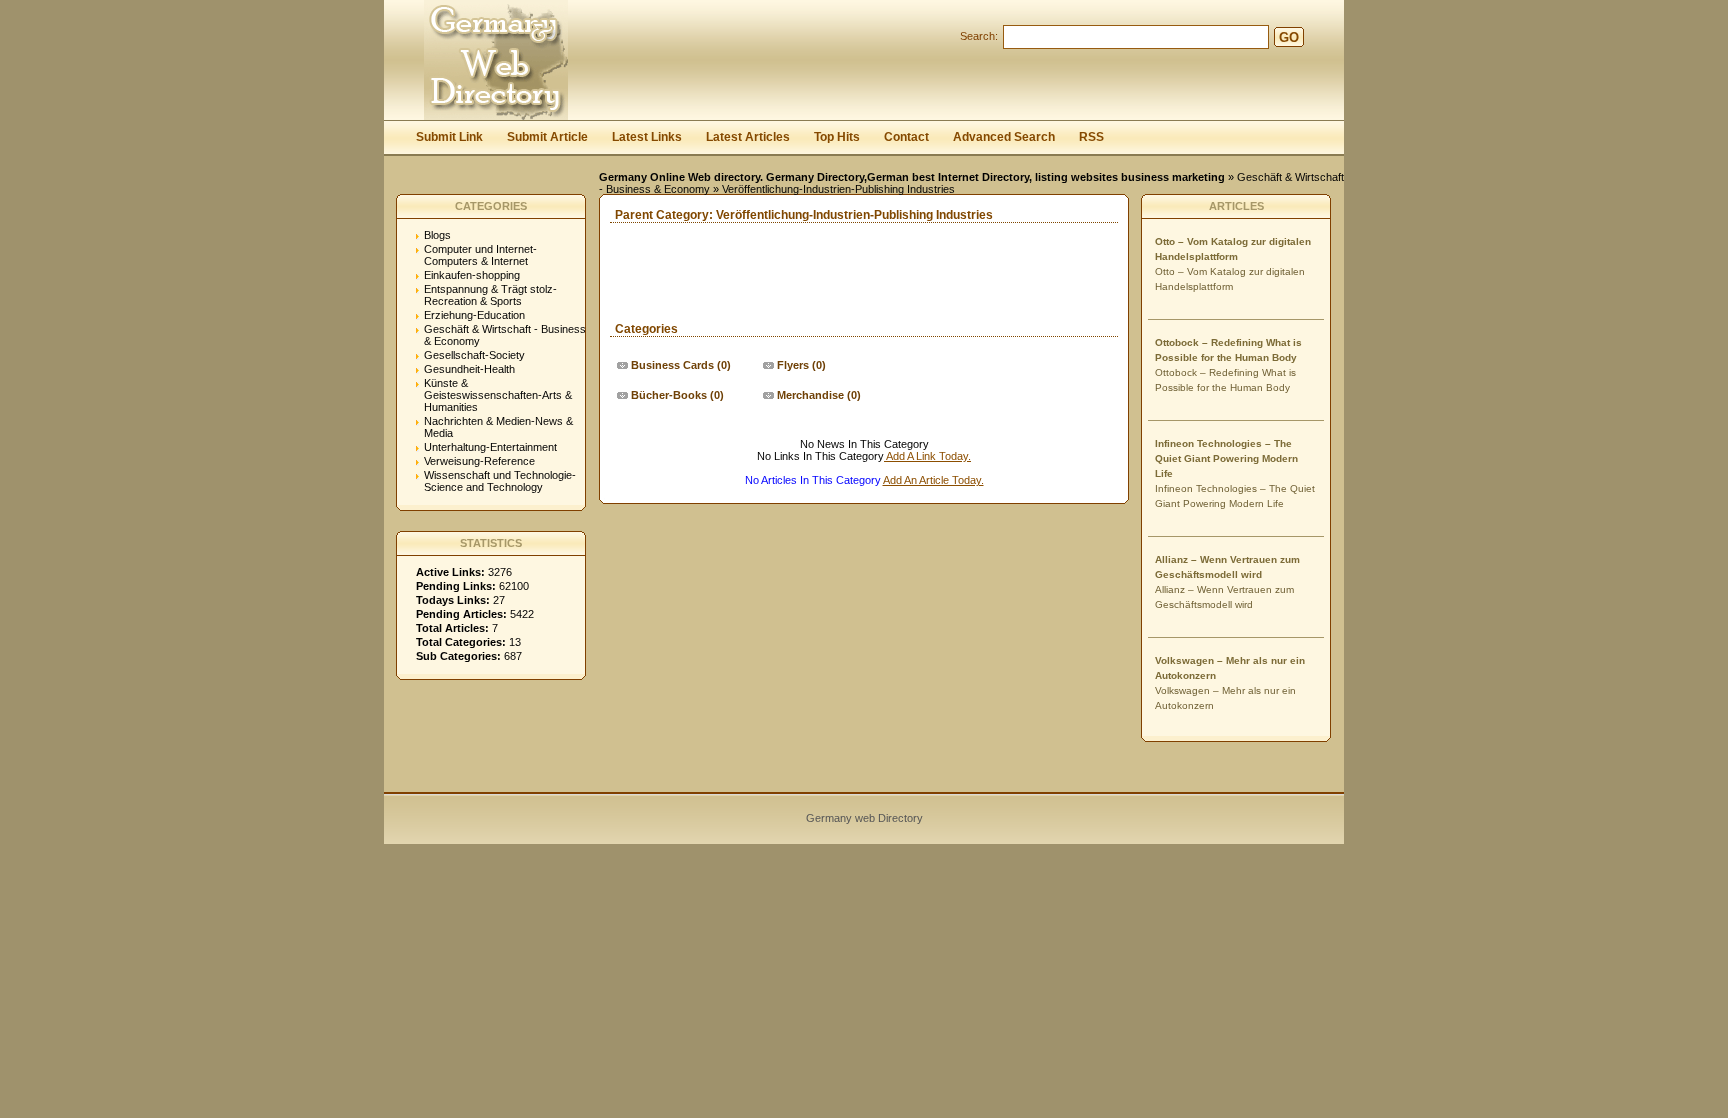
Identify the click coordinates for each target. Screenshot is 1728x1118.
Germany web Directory (864, 818)
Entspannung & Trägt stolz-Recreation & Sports (490, 295)
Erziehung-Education (474, 315)
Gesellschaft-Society (474, 355)
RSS (1091, 137)
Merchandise (810, 395)
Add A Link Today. (927, 456)
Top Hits (837, 137)
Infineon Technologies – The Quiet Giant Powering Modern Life (1226, 458)
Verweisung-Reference (479, 461)
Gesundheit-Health (469, 369)
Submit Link (449, 137)
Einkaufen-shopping (472, 275)
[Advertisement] (834, 292)
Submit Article (547, 137)
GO (1289, 37)
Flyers (793, 365)
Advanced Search (1004, 137)
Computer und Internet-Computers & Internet (480, 255)
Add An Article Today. (933, 480)
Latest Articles (748, 137)
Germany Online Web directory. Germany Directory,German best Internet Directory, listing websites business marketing (912, 177)
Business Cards (672, 365)
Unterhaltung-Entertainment (490, 447)
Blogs (437, 235)
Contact (906, 137)
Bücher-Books (669, 395)
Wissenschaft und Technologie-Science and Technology (500, 481)
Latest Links (647, 137)
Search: (979, 36)
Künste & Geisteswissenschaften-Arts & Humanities (498, 395)
